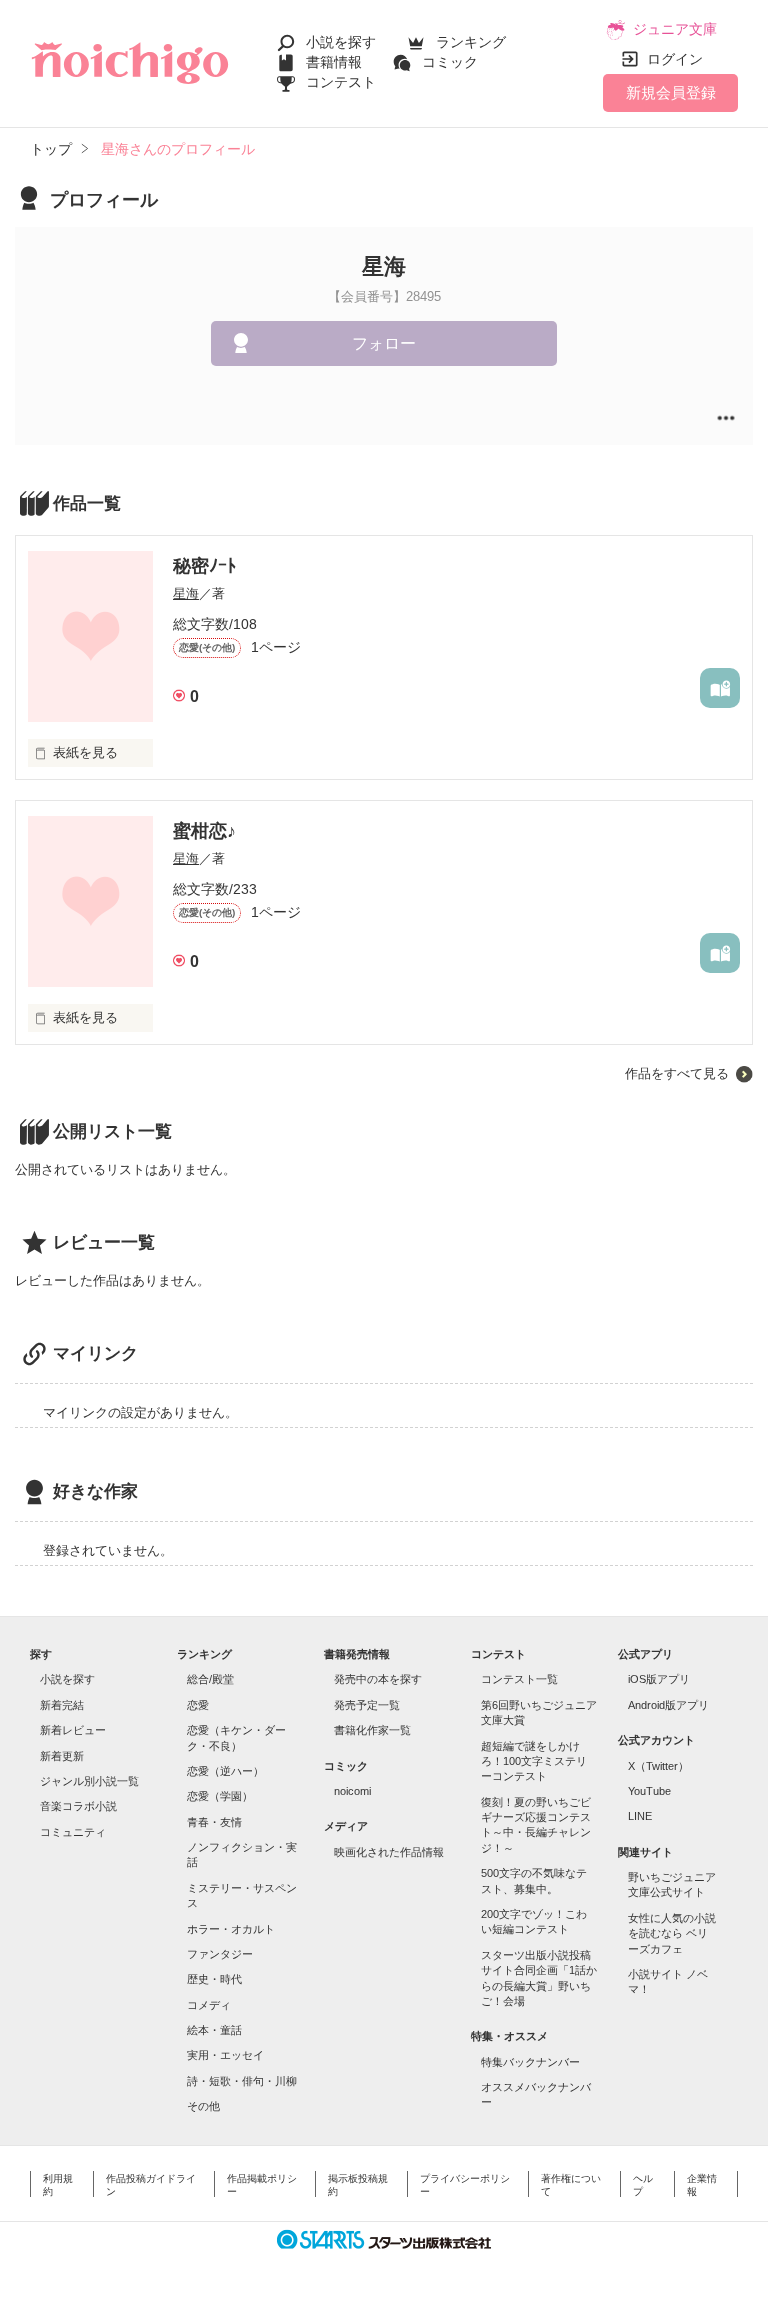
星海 (186, 593)
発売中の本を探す (378, 1679)
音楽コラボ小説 (78, 1806)
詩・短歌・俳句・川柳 (242, 2081)
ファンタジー (220, 1954)
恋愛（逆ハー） (225, 1771)
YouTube (649, 1791)
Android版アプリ (668, 1705)
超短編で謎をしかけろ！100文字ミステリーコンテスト (534, 1761)
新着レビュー (73, 1730)
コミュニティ (73, 1832)
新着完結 (62, 1705)
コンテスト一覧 (519, 1679)
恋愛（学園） (220, 1796)
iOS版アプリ (659, 1679)
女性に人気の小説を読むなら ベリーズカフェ (672, 1933)
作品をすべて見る (677, 1073)
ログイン (675, 59)
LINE (640, 1816)
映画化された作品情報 (389, 1852)
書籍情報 (334, 62)
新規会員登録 (671, 92)
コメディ (209, 2005)
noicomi (352, 1791)
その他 (203, 2106)
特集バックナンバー (530, 2062)
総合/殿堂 (210, 1679)
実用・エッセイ (225, 2055)
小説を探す (341, 42)
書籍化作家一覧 (372, 1730)
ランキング (471, 42)
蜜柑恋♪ (204, 831)
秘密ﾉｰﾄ (204, 566)
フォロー (384, 343)
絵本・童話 (214, 2030)
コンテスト (341, 82)
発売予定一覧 (367, 1705)
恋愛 (198, 1705)
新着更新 (62, 1756)
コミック (450, 62)
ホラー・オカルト (231, 1929)
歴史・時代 (214, 1979)
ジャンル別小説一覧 (89, 1781)
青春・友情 (214, 1822)
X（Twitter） (658, 1766)
